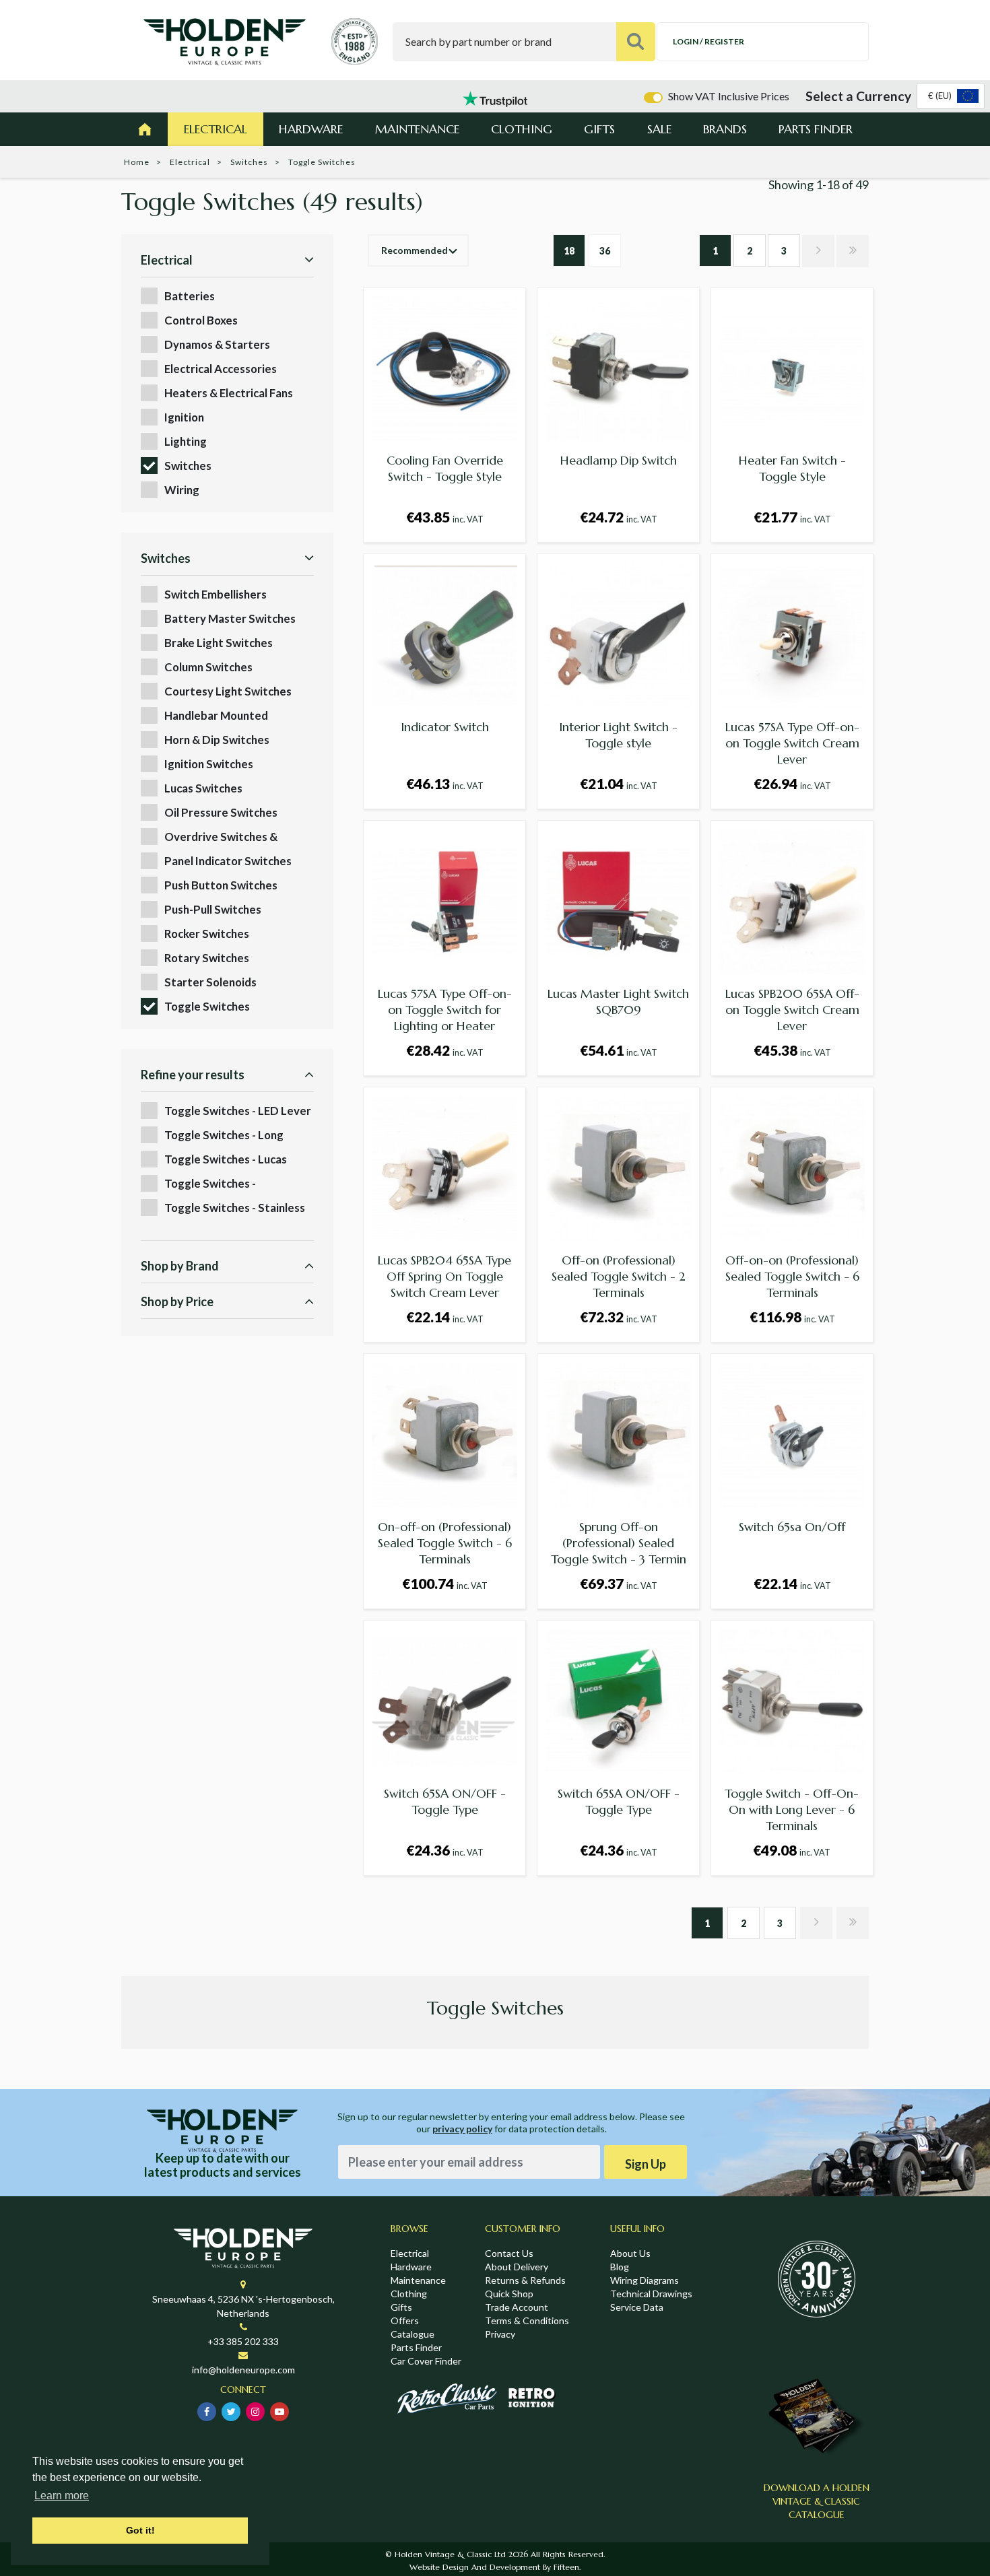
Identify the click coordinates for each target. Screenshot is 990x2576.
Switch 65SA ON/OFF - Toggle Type (445, 1801)
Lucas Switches (203, 788)
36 (605, 251)
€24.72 (619, 517)
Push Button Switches (221, 885)
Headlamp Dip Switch (619, 460)
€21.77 (792, 517)
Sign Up (646, 2164)
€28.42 (445, 1050)
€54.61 (619, 1050)
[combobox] (951, 96)
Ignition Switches (209, 764)
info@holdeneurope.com (243, 2370)
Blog (620, 2267)
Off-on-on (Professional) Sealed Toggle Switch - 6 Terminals (792, 1276)
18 (569, 251)
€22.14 (445, 1317)
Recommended (415, 250)
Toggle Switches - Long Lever (224, 1136)
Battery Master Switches (230, 618)
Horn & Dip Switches (217, 740)
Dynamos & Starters (217, 344)
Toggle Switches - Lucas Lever (226, 1160)
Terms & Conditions (527, 2320)
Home (137, 162)
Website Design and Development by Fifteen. (495, 2567)
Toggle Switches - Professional (210, 1184)
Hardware (311, 129)
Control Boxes (201, 320)
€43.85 (445, 517)
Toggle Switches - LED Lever (238, 1111)
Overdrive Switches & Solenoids (221, 837)
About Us (630, 2253)
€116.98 (792, 1317)
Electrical (216, 129)
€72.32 (619, 1317)
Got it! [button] (140, 2530)
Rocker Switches (207, 934)
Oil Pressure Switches (221, 812)
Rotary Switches (207, 958)
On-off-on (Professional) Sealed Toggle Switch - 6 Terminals (445, 1543)
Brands (725, 129)
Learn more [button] (62, 2496)
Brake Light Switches (219, 643)
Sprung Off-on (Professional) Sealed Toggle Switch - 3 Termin (619, 1543)
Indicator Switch (445, 727)
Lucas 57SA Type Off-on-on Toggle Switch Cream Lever (792, 743)
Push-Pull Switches (213, 909)
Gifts (599, 129)
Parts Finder (816, 129)
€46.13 (445, 783)
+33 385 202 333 (243, 2341)
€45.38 (792, 1050)
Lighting (186, 441)
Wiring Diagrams (645, 2280)
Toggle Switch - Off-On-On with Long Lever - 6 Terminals (792, 1809)
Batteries (190, 296)
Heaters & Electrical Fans (229, 393)
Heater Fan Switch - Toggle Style (792, 468)
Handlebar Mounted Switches (216, 716)
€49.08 (792, 1850)
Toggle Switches (207, 1006)
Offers (405, 2320)
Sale (659, 129)
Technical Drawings (651, 2294)
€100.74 (445, 1583)
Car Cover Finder (426, 2361)
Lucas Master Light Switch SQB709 (618, 1002)
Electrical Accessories (221, 369)
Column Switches (208, 667)
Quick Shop (509, 2294)
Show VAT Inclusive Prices (729, 96)
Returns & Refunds (525, 2280)
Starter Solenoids (210, 982)
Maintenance (417, 129)
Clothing (522, 129)
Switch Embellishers (216, 594)
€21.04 (619, 783)
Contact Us (509, 2253)
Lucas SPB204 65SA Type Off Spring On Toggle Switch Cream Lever (444, 1276)
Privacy (500, 2334)
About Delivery (517, 2267)
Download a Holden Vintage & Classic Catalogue (817, 2501)
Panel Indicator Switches (228, 861)
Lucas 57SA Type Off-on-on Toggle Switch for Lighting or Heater (445, 1010)
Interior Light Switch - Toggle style (618, 735)
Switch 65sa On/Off (792, 1527)
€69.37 (619, 1583)
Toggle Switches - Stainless (235, 1208)
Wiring (182, 490)
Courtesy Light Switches (228, 691)
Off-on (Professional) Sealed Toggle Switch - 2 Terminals (619, 1276)
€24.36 (445, 1850)
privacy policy (462, 2129)
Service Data (637, 2307)
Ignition (184, 417)
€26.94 (792, 783)
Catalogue (412, 2334)
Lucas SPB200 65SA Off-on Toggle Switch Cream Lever (792, 1010)
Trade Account (517, 2307)
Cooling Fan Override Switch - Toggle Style (445, 468)
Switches (249, 162)
